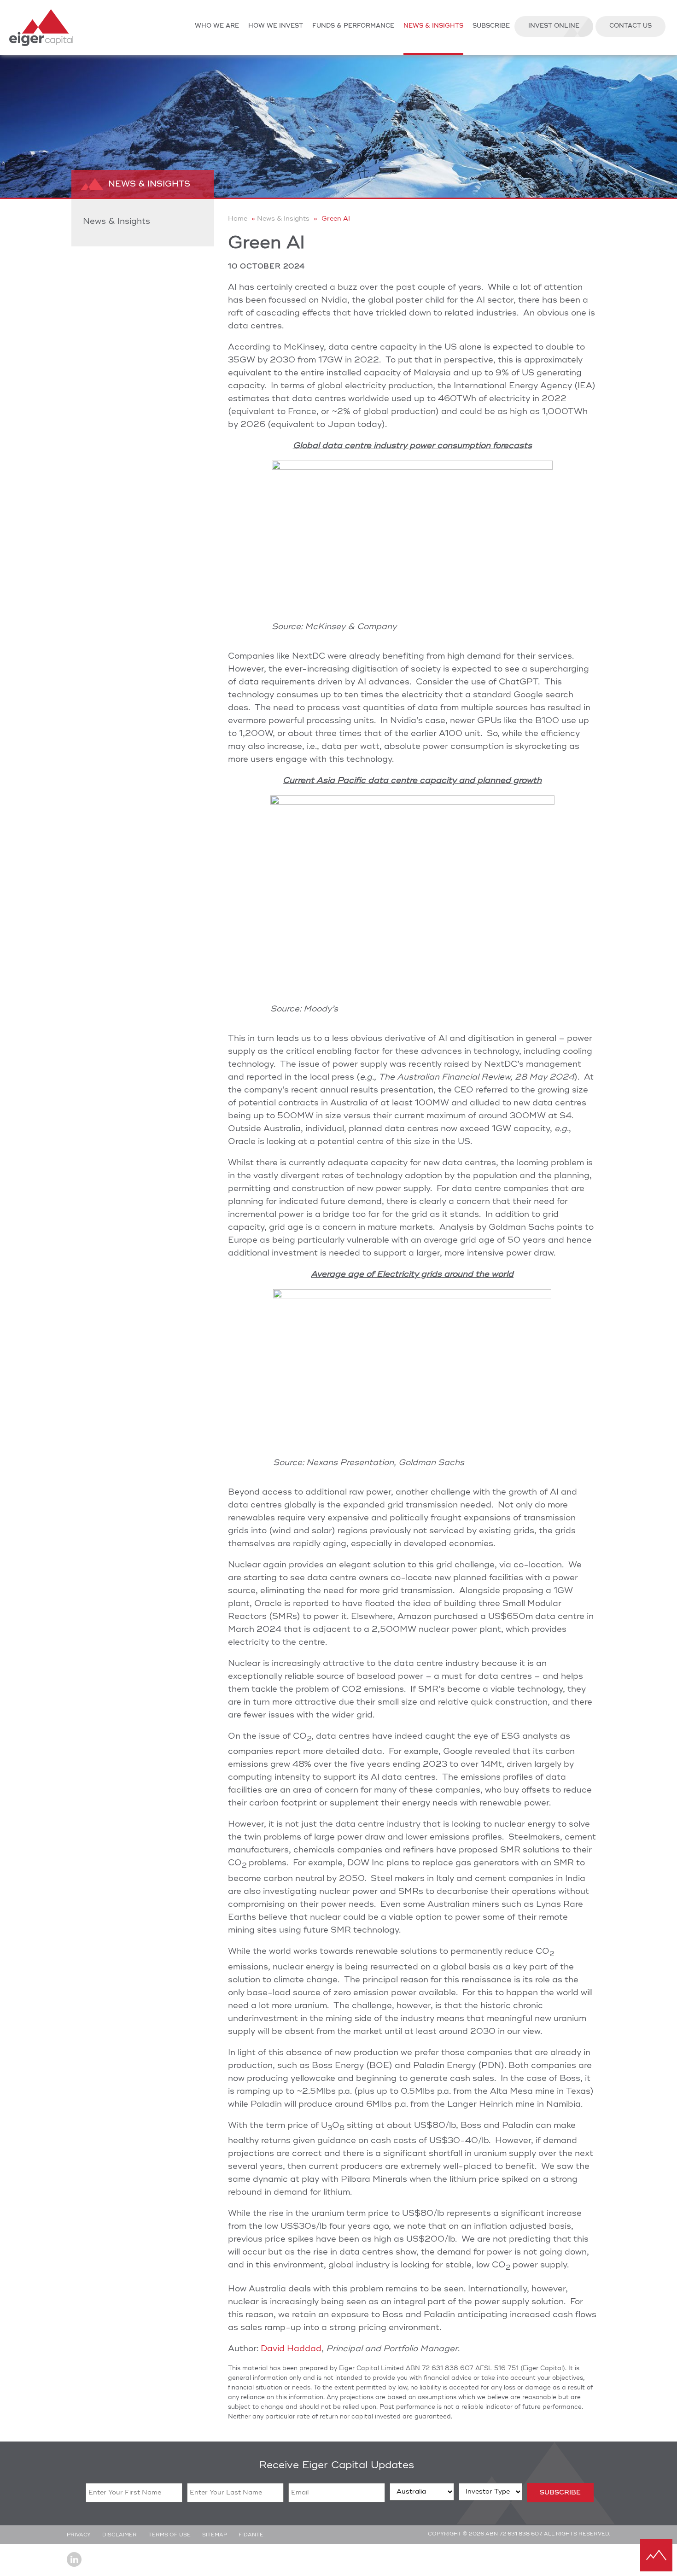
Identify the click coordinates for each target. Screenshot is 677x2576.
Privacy (79, 2535)
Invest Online (554, 26)
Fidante (251, 2535)
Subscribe (491, 26)
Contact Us (630, 26)
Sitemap (215, 2535)
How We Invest (276, 26)
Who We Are (217, 26)
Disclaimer (120, 2535)
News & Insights (433, 26)
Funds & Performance (353, 26)
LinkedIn (74, 2559)
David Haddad (291, 2349)
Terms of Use (169, 2535)
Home (238, 219)
